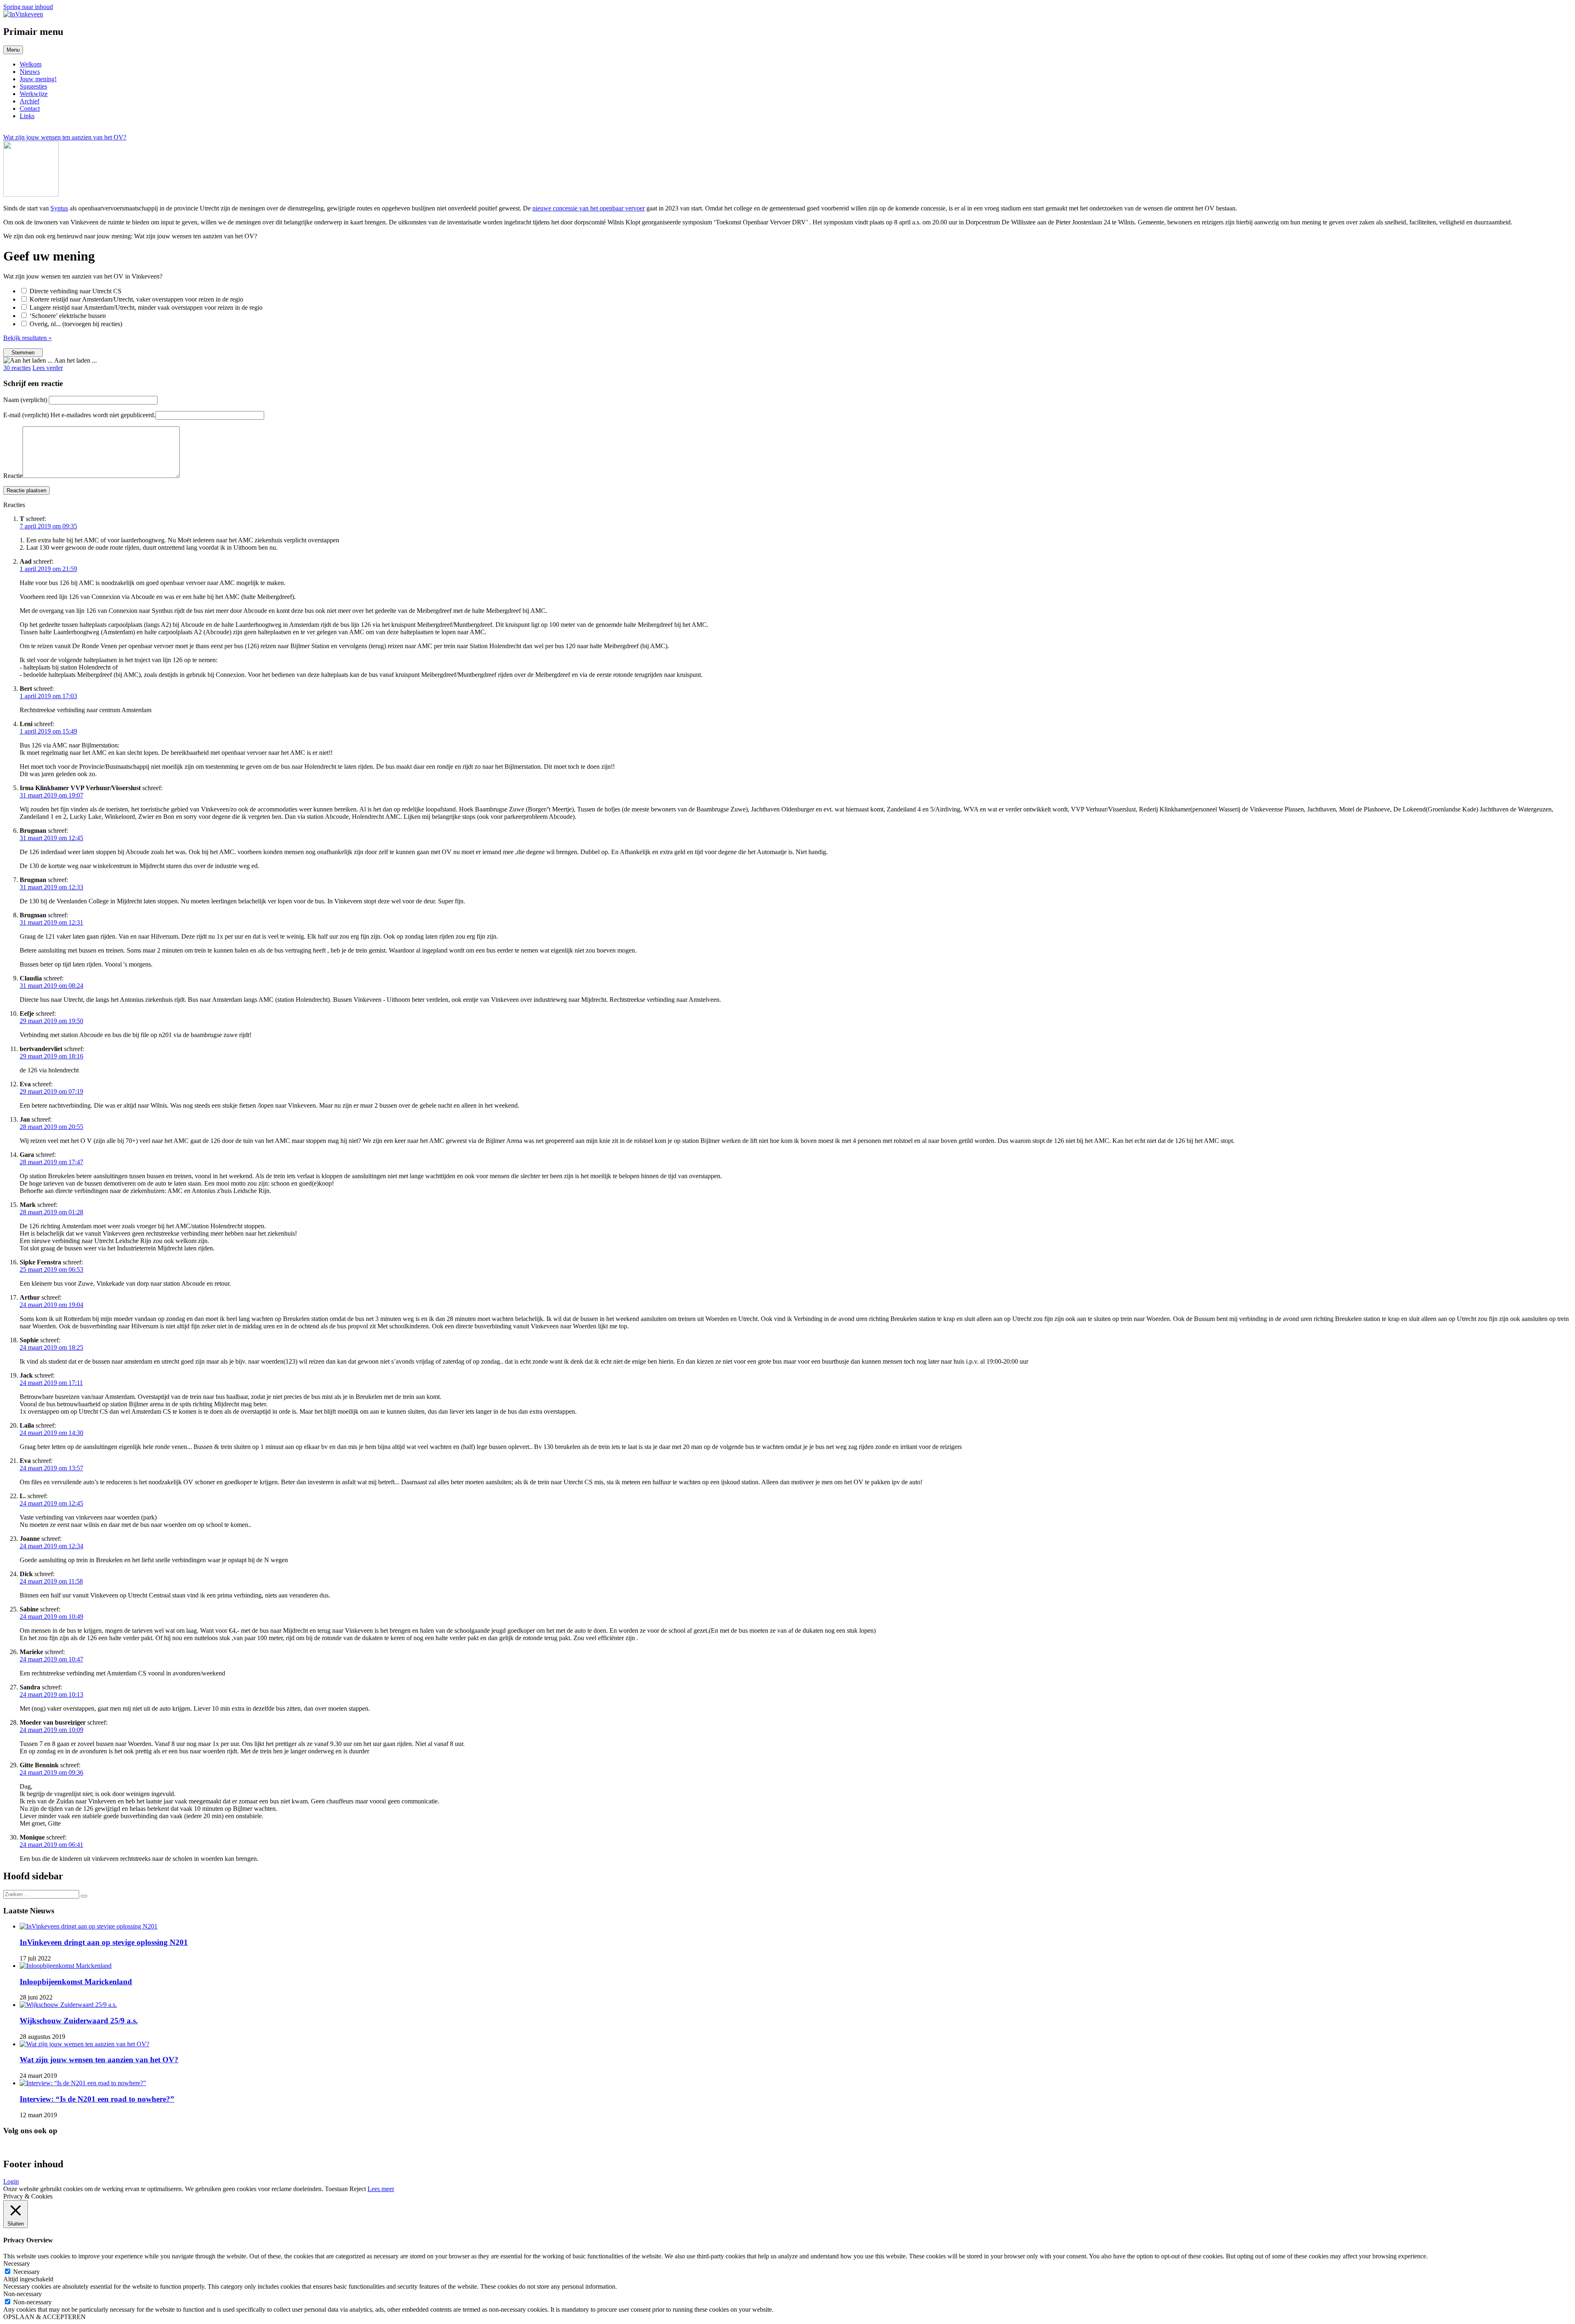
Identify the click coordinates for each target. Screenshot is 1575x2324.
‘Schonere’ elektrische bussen (68, 316)
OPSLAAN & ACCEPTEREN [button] (45, 2317)
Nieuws (30, 72)
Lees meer (381, 2189)
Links (27, 116)
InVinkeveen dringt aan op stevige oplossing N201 (104, 1942)
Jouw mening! (38, 79)
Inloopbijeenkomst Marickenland (76, 1982)
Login (11, 2181)
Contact (30, 109)
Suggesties (33, 86)
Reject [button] (358, 2189)
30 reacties (17, 368)
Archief (30, 101)
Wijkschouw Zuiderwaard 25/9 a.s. (79, 2021)
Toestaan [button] (336, 2189)
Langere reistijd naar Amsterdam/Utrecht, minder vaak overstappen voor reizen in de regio (146, 307)
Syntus (59, 208)
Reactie (13, 476)
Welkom (31, 64)
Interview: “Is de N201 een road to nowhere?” (97, 2099)
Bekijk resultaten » (27, 338)
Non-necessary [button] (23, 2294)
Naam (26, 400)
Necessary (26, 2272)
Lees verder (48, 368)
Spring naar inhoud (28, 7)
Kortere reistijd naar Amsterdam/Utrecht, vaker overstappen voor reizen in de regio (136, 299)
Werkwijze (34, 94)
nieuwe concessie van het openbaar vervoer (589, 208)
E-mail (79, 415)
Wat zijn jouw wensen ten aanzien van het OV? (99, 2060)
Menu (13, 50)
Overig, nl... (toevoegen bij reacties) (76, 324)
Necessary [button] (17, 2263)
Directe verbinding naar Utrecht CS (75, 291)
